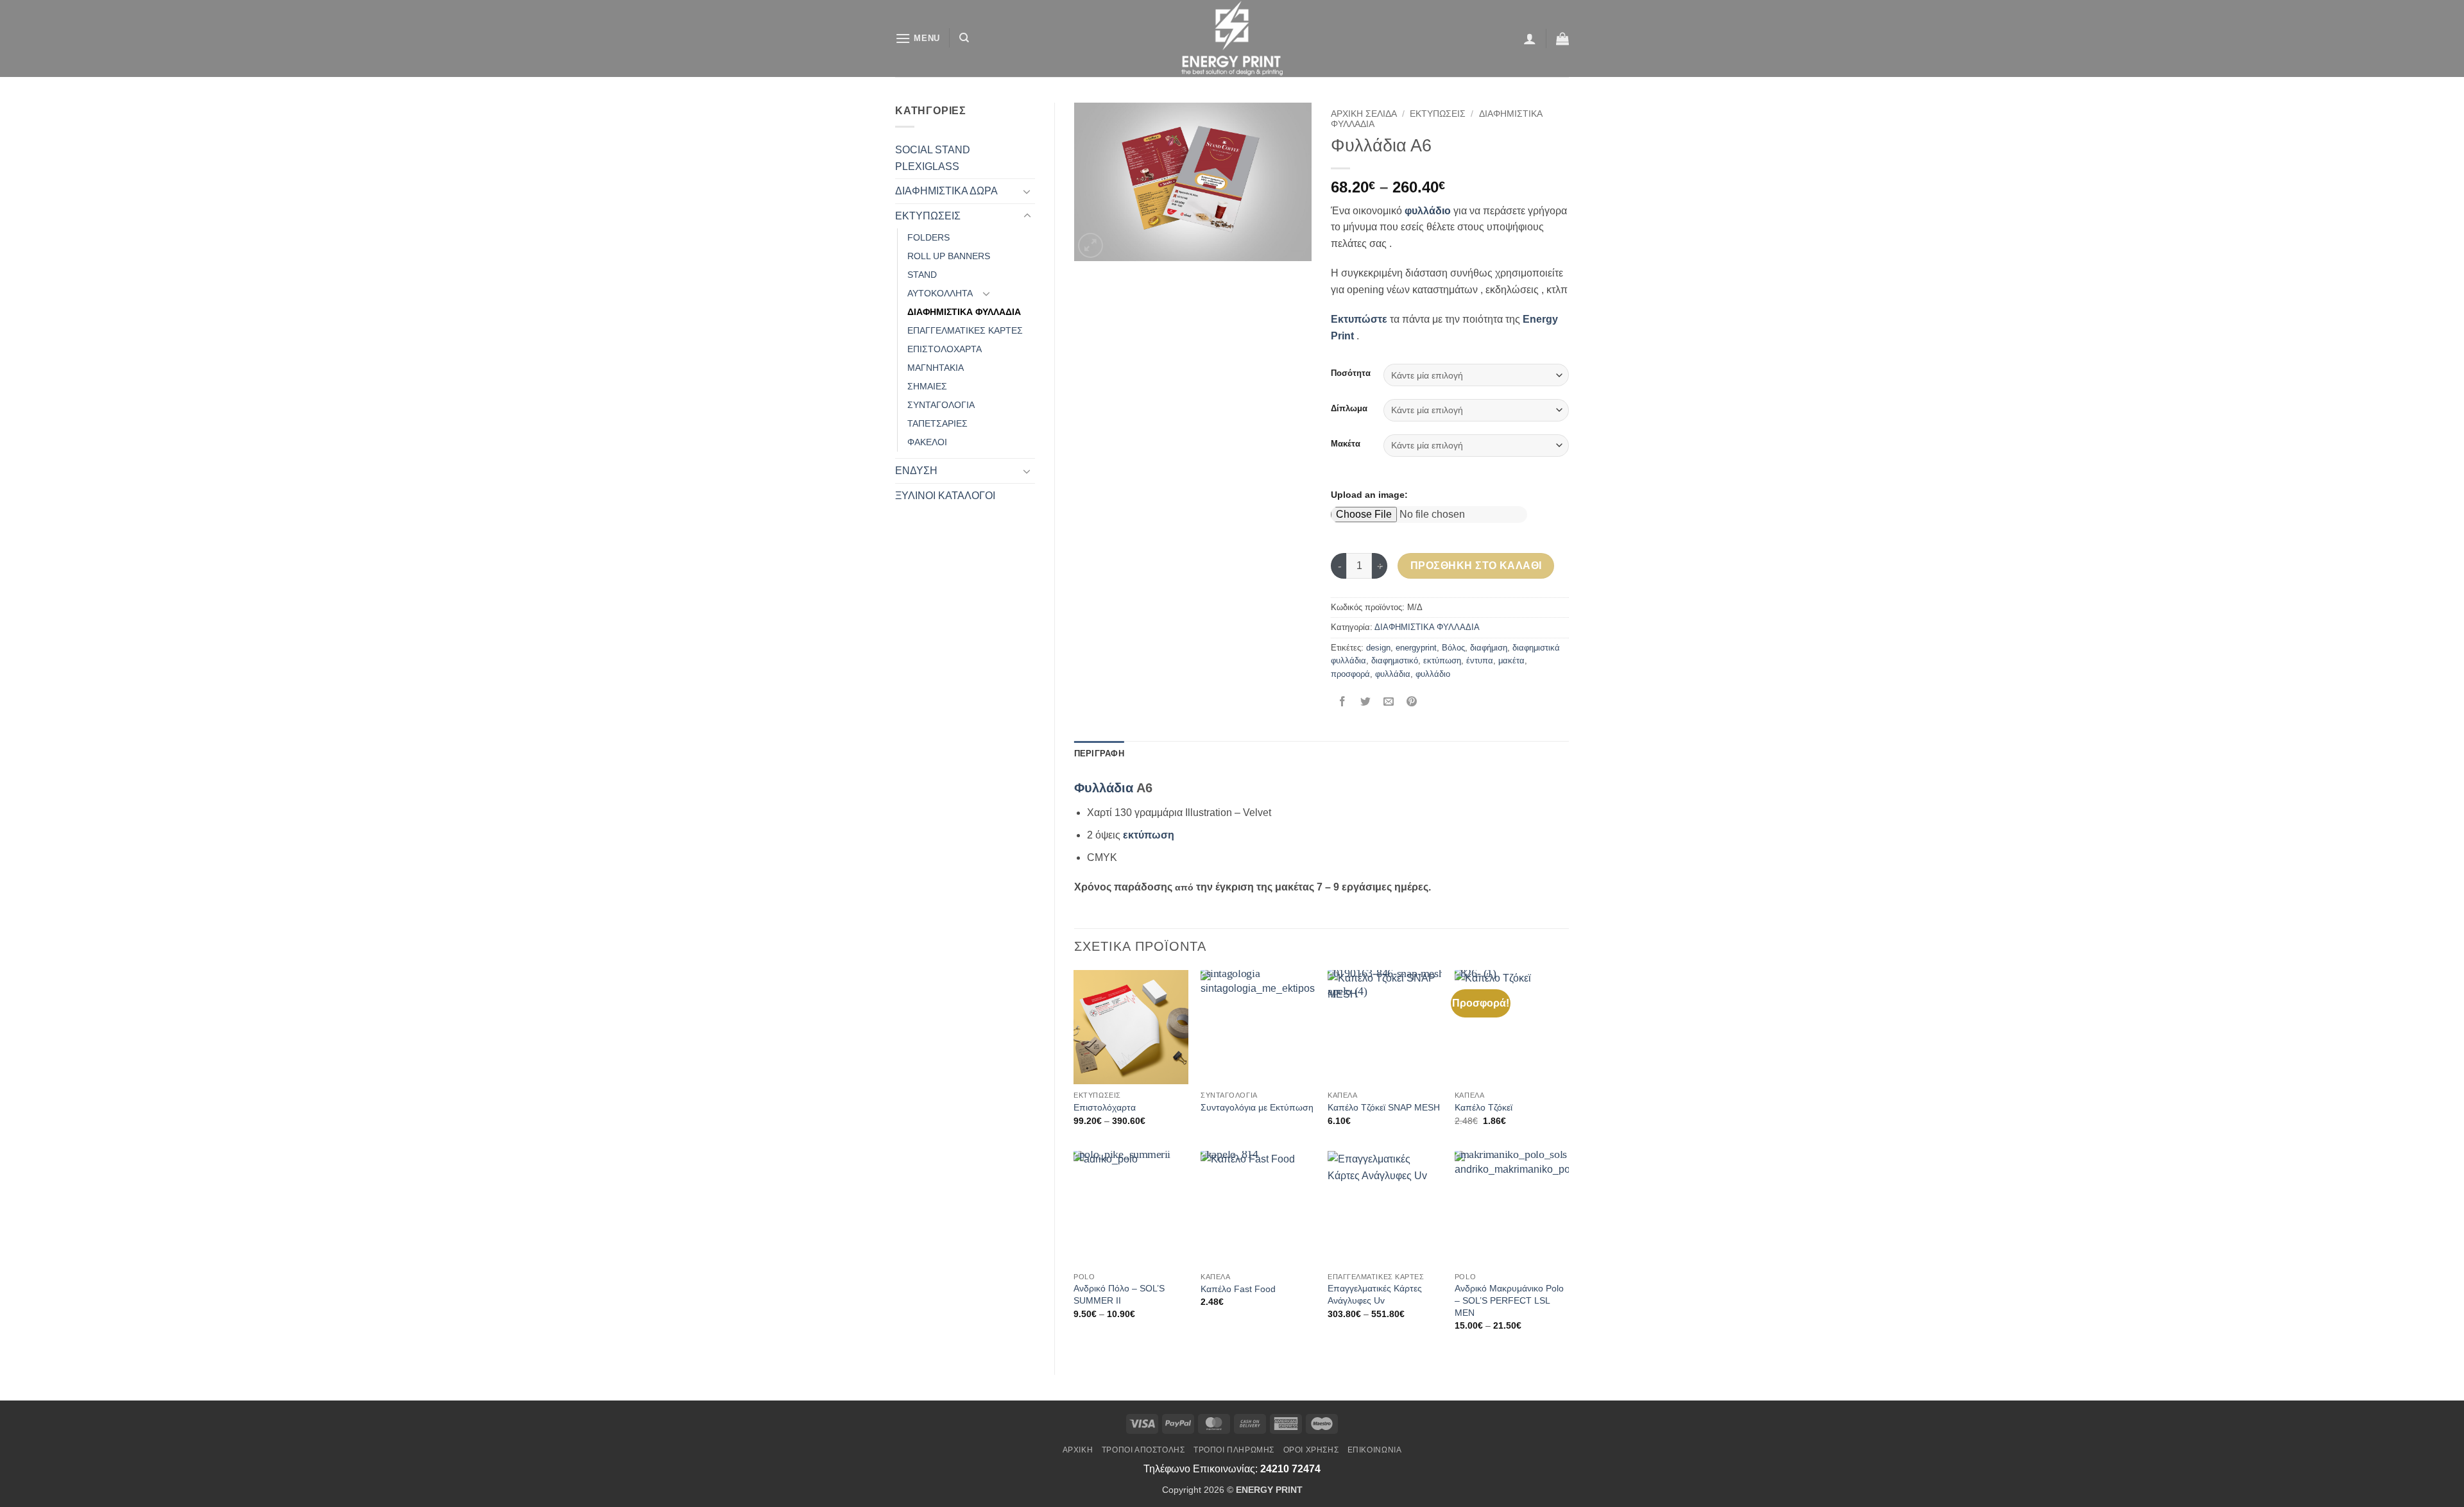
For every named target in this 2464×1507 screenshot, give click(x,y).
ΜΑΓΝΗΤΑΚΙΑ (936, 368)
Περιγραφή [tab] (1099, 753)
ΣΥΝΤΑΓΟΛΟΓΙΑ (941, 405)
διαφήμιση (1489, 648)
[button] (918, 38)
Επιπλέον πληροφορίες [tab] (1189, 753)
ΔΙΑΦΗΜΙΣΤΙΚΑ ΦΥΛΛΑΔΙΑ (964, 312)
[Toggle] (1027, 191)
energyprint (1416, 648)
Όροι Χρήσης (1311, 1450)
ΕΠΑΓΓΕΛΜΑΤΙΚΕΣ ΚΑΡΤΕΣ (965, 330)
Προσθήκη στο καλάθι (1476, 566)
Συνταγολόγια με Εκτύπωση (1257, 1107)
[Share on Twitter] (1366, 703)
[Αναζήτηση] (964, 38)
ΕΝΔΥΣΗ (916, 471)
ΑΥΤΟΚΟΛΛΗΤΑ (940, 293)
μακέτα (1511, 660)
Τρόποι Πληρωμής (1234, 1450)
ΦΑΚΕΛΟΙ (927, 442)
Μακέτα (1346, 444)
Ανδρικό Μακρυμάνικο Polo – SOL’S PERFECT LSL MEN (1509, 1300)
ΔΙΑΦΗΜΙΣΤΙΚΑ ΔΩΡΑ (946, 191)
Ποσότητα (1351, 373)
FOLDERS (928, 237)
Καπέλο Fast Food (1238, 1289)
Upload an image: (1369, 495)
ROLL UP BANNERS (949, 256)
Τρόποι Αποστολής (1143, 1450)
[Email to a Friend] (1389, 703)
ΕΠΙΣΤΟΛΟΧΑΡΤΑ (945, 349)
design (1378, 648)
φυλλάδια (1393, 674)
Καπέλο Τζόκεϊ (1484, 1107)
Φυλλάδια (1104, 788)
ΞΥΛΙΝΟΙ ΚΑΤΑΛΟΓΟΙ (945, 496)
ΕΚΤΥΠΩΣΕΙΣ (928, 216)
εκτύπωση (1442, 660)
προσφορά (1350, 674)
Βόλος (1453, 648)
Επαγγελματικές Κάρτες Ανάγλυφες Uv (1375, 1294)
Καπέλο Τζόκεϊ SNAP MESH (1384, 1107)
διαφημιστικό (1395, 660)
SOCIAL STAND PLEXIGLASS (933, 158)
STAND (922, 275)
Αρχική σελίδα (1364, 114)
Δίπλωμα (1349, 409)
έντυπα (1480, 660)
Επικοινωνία (1375, 1450)
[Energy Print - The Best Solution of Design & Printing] (1232, 38)
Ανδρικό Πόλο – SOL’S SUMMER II (1119, 1294)
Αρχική (1078, 1450)
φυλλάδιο (1433, 674)
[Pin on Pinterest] (1412, 703)
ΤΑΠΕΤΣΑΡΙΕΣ (937, 423)
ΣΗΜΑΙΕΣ (927, 386)
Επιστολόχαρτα (1105, 1107)
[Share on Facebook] (1343, 703)
